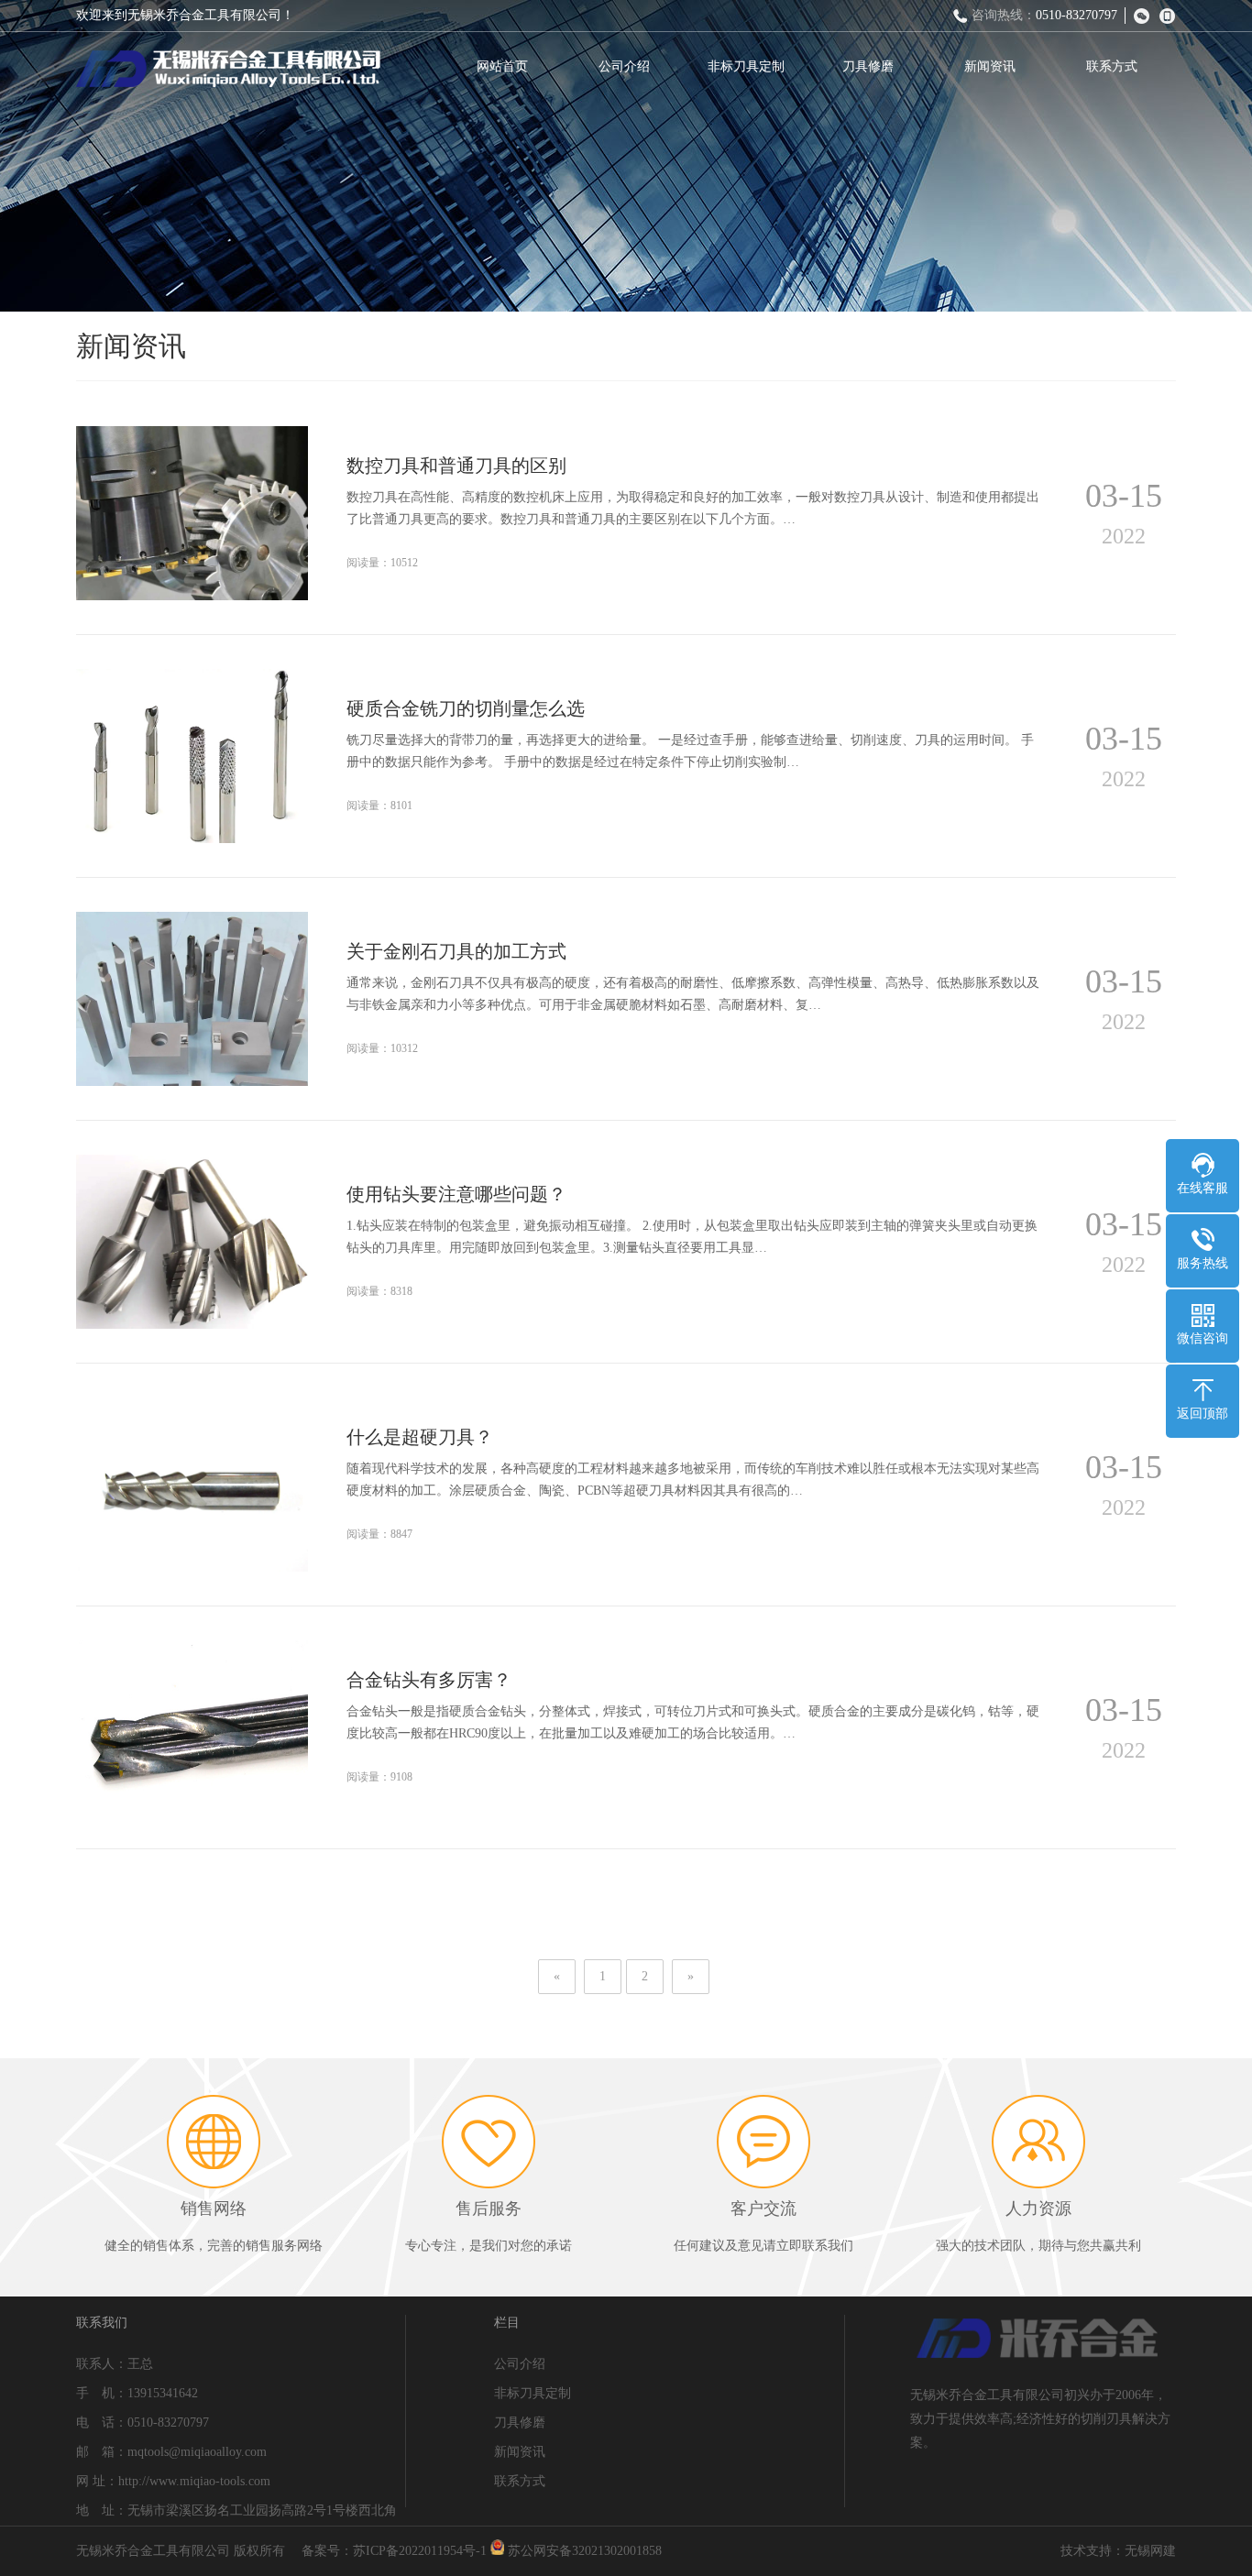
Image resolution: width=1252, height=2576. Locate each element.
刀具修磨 (868, 66)
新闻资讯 (990, 66)
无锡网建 (1150, 2551)
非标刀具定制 (746, 66)
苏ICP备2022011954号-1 (420, 2551)
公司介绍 (624, 66)
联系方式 (1112, 66)
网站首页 (502, 66)
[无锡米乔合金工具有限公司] (228, 69)
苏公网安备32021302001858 (583, 2551)
